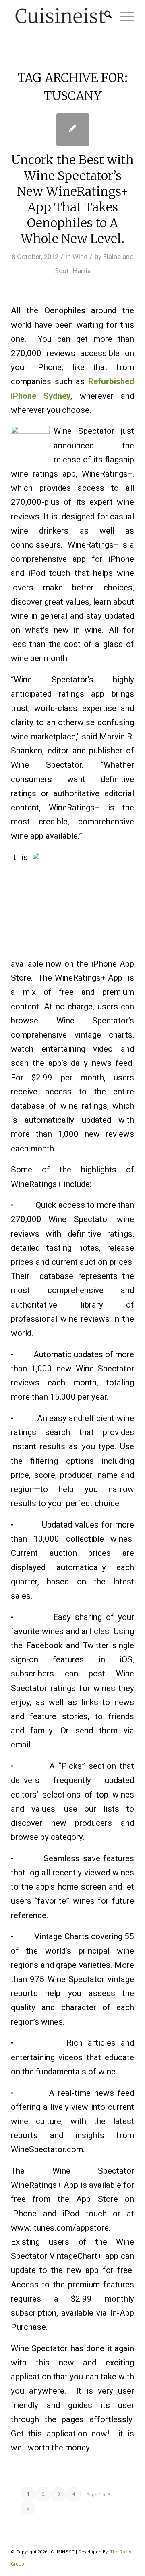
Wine (80, 257)
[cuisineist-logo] (60, 16)
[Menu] (123, 16)
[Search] (104, 16)
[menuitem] (104, 16)
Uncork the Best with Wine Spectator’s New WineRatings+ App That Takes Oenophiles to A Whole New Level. (72, 199)
